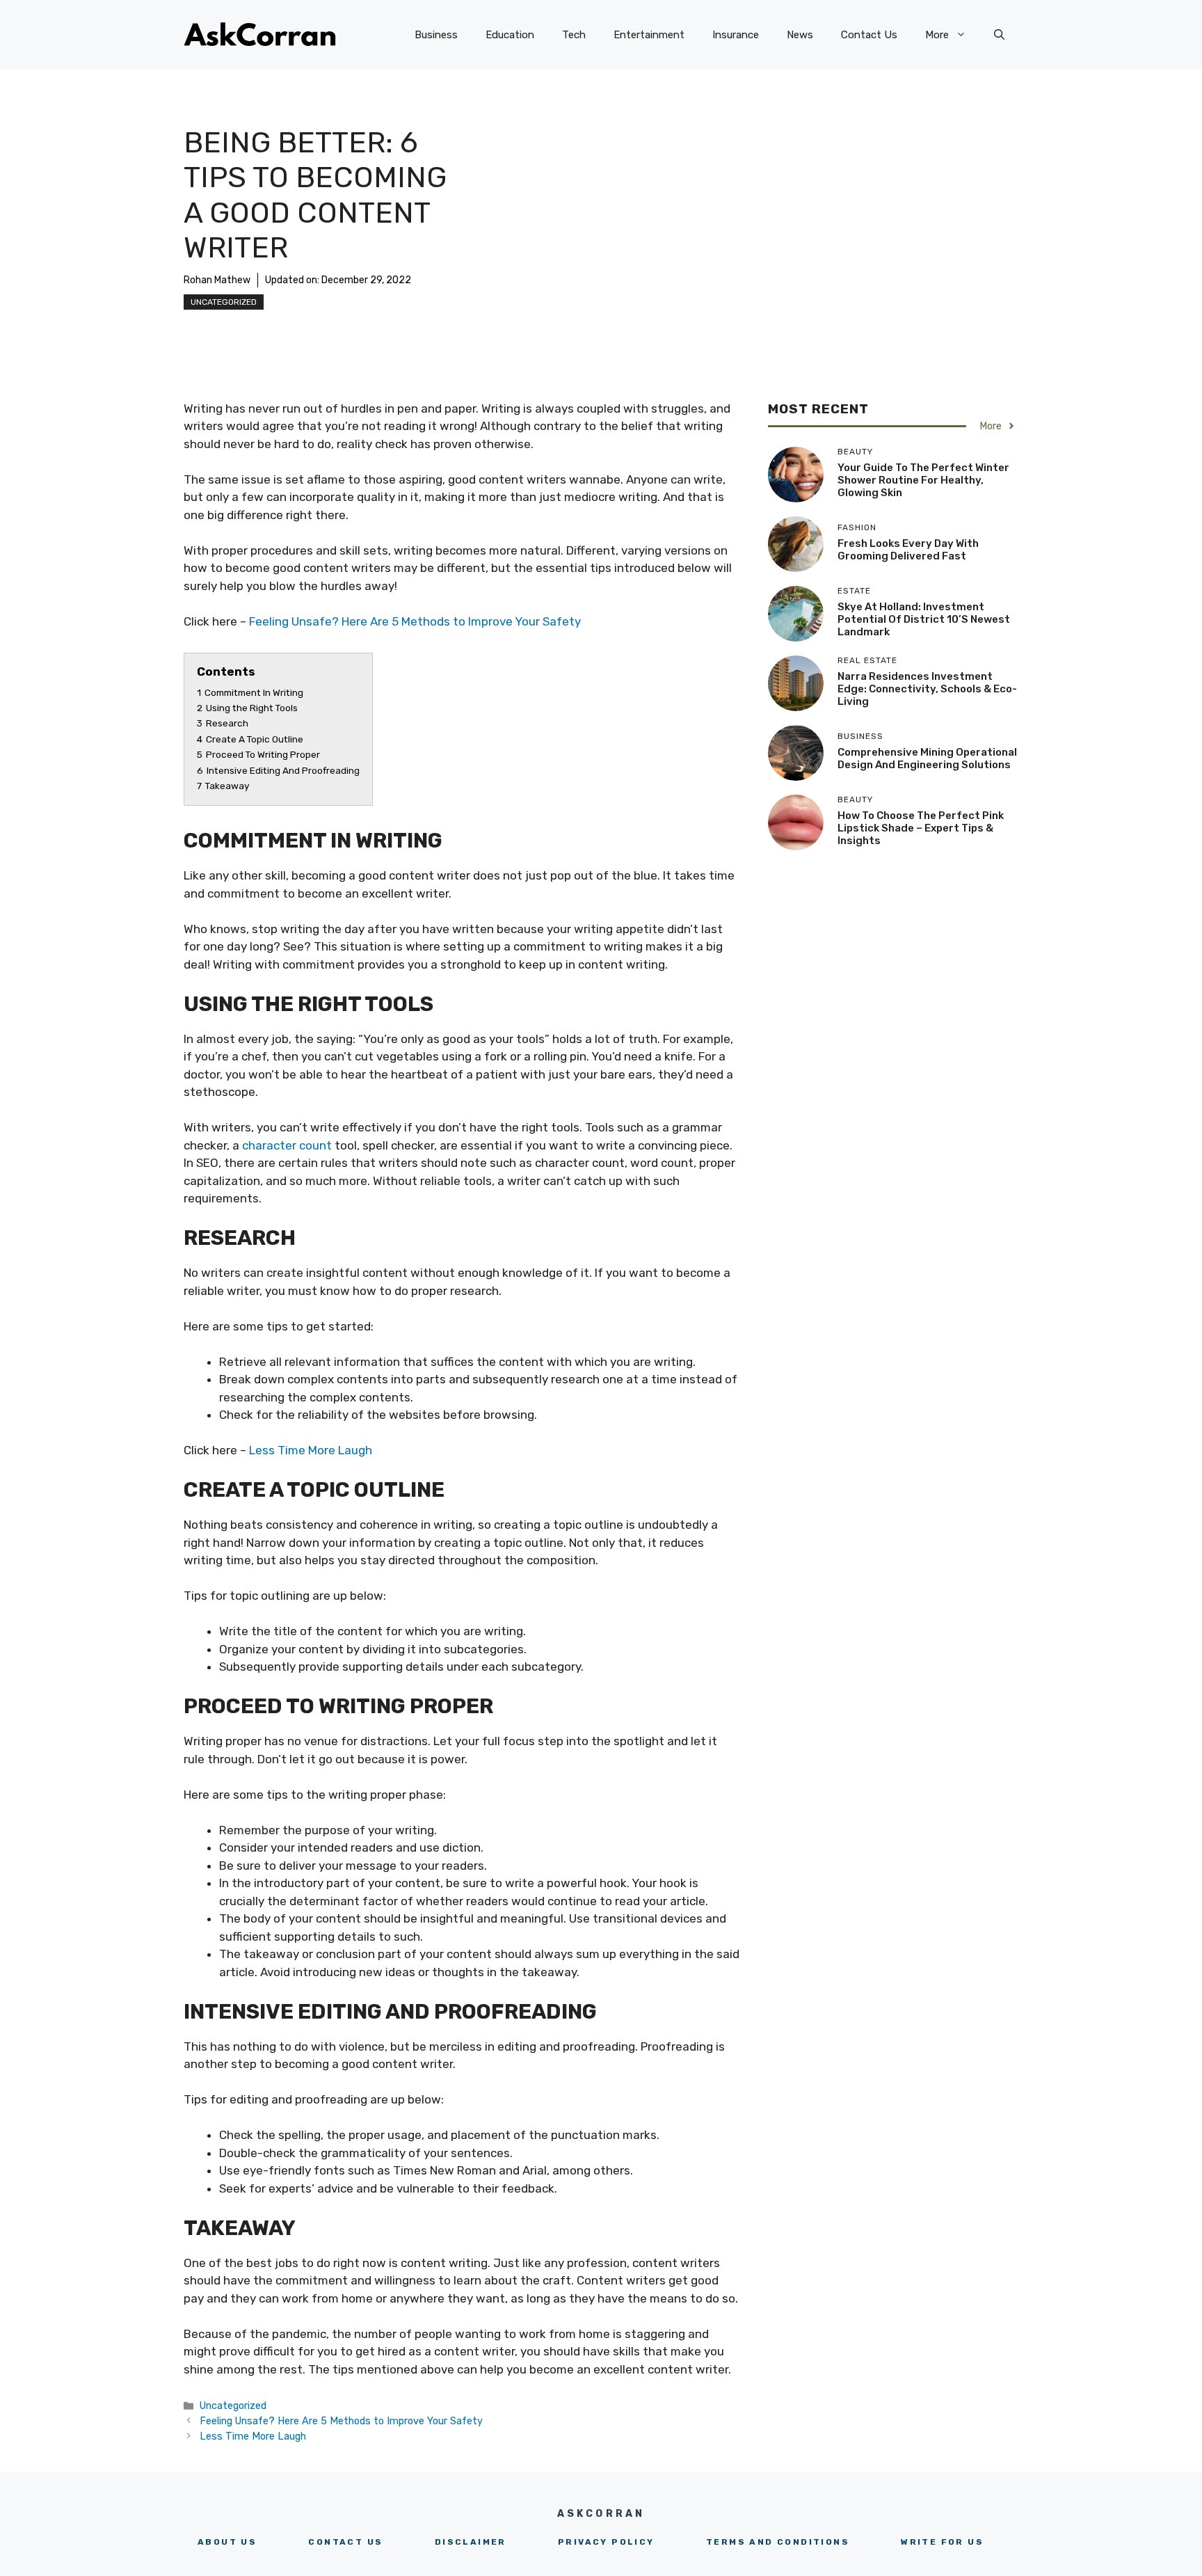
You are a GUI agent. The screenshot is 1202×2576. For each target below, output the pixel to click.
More (937, 35)
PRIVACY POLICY (606, 2542)
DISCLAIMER (471, 2542)
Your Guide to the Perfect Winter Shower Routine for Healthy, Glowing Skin (923, 480)
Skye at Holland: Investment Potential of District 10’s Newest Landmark (924, 619)
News (800, 35)
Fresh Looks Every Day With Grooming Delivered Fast (908, 550)
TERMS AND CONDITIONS (778, 2542)
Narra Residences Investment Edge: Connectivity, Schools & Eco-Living (927, 689)
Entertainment (649, 35)
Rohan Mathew (217, 280)
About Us (227, 2542)
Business (436, 35)
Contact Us (869, 35)
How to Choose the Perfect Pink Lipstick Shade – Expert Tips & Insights (921, 828)
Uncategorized (224, 302)
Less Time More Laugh (312, 1450)
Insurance (736, 35)
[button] (999, 35)
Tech (574, 35)
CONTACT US (345, 2542)
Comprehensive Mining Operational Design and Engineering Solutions (927, 758)
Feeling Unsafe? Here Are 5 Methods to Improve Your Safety (415, 621)
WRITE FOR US (942, 2542)
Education (510, 35)
